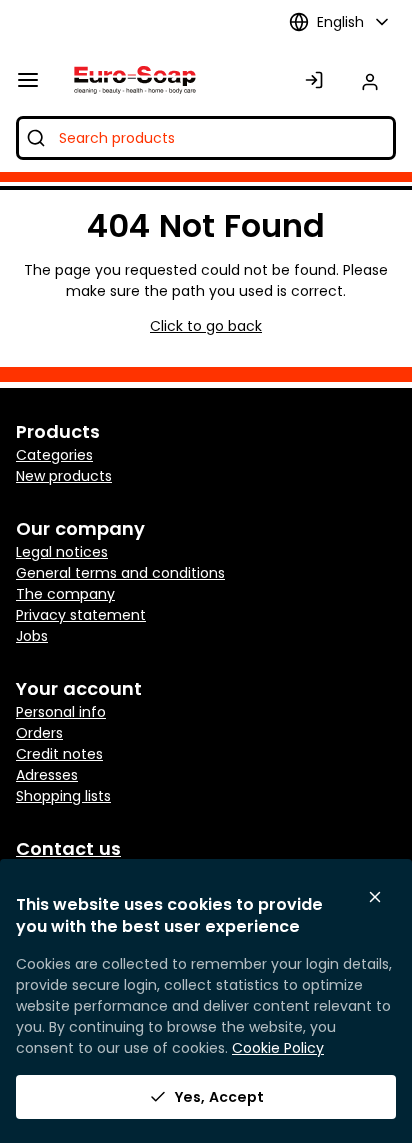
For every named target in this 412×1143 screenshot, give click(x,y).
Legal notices (62, 552)
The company (65, 594)
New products (64, 476)
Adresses (47, 775)
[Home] (131, 80)
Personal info (61, 712)
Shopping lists (63, 796)
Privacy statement (81, 615)
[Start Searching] (36, 138)
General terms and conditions (120, 573)
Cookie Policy (278, 1048)
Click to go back (206, 326)
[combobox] (206, 138)
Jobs (32, 636)
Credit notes (59, 754)
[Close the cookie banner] (375, 897)
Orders (39, 733)
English (340, 22)
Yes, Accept (219, 1097)
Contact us (68, 848)
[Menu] (28, 80)
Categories (54, 455)
